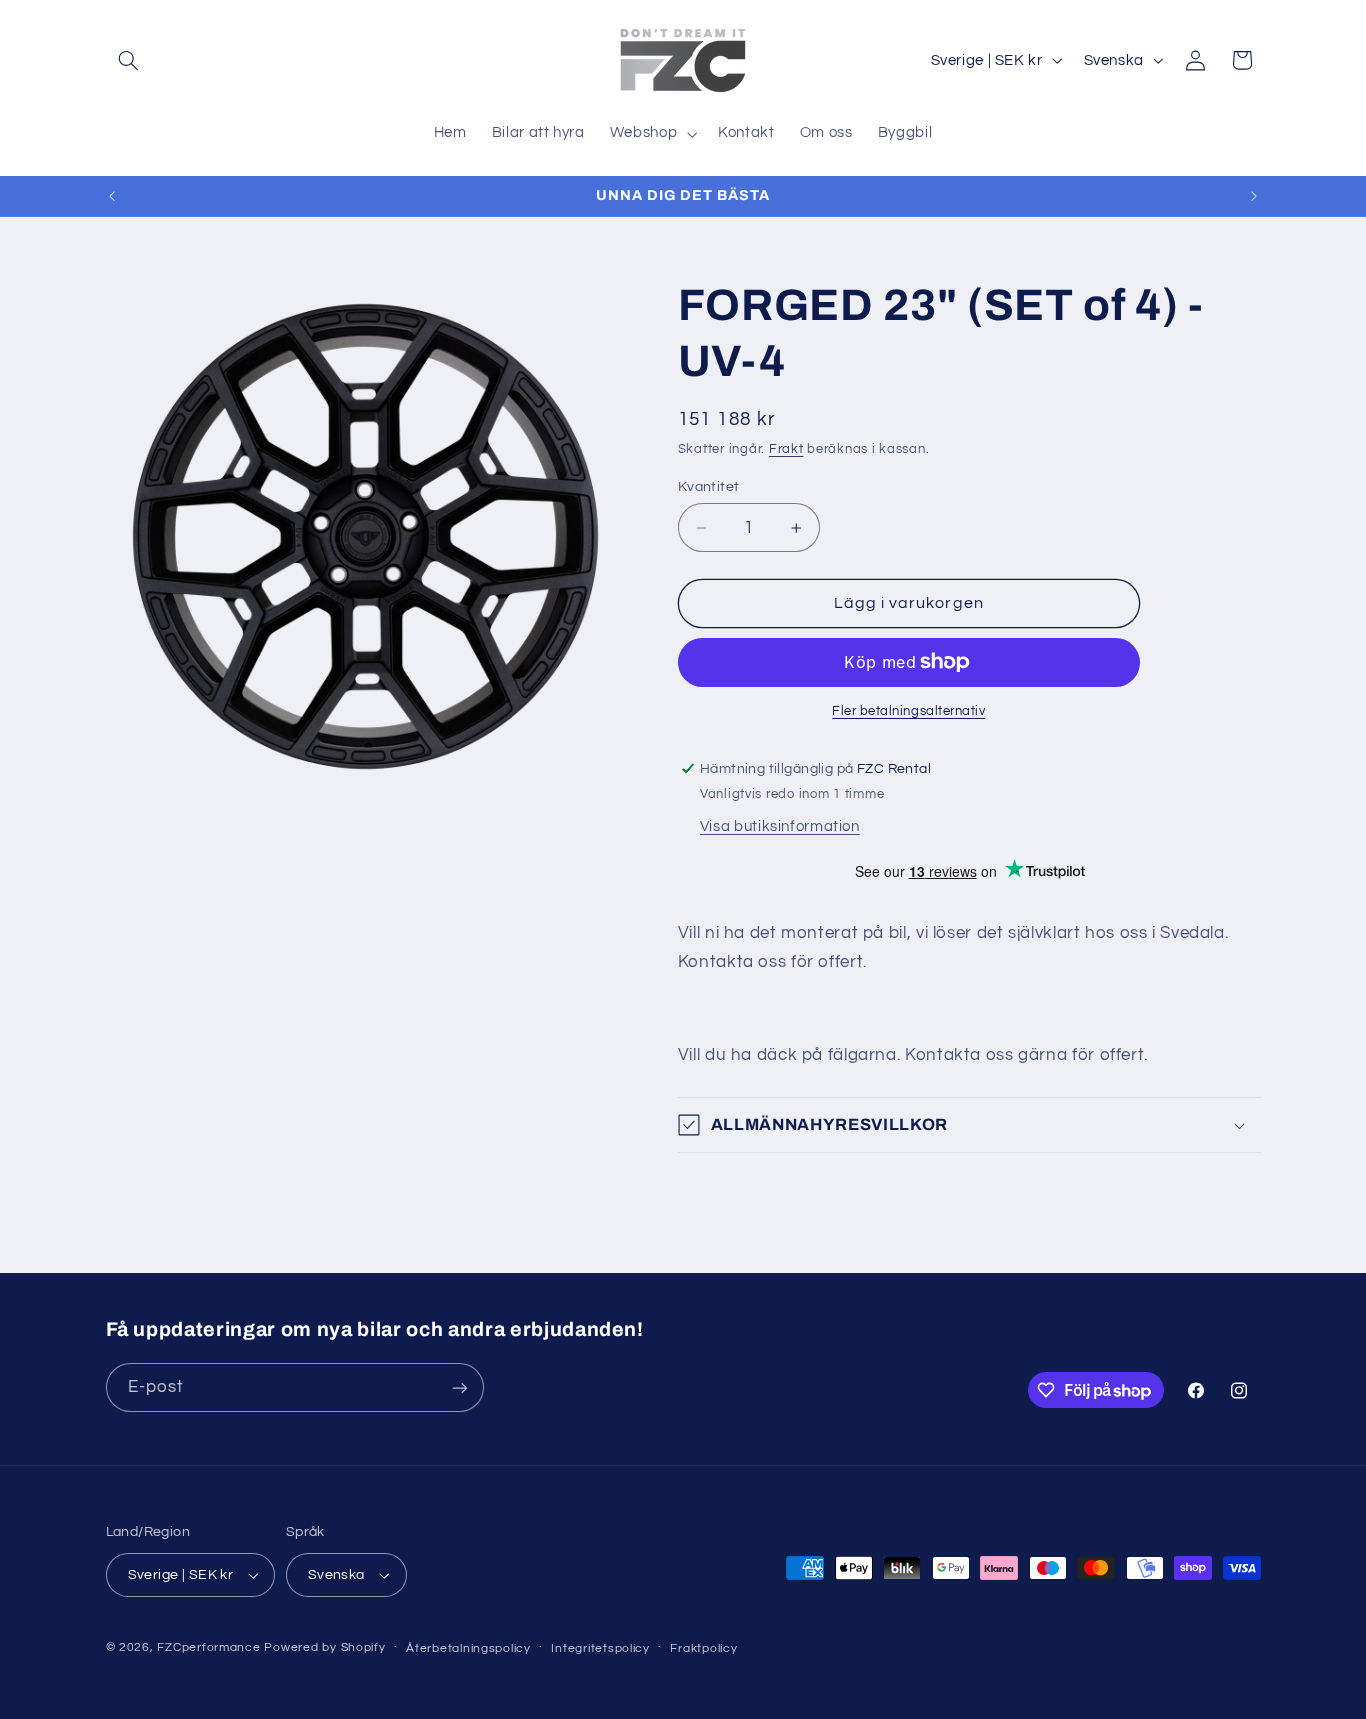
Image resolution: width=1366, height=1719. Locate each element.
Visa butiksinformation (780, 826)
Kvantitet (709, 487)
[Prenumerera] (459, 1387)
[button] (129, 60)
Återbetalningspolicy (468, 1648)
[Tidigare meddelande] (112, 196)
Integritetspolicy (600, 1648)
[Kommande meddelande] (1254, 196)
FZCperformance (208, 1647)
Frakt (786, 449)
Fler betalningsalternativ (908, 711)
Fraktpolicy (703, 1648)
